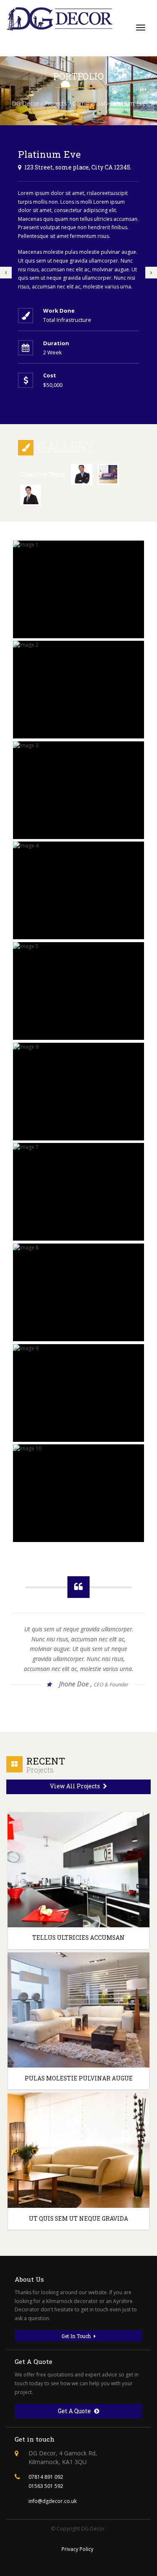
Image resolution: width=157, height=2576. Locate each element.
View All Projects (76, 1786)
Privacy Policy (77, 2549)
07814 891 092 (46, 2477)
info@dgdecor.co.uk (53, 2501)
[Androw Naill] (82, 474)
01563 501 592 (46, 2486)
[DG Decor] (60, 19)
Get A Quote (75, 2411)
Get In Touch (77, 2336)
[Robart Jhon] (31, 495)
